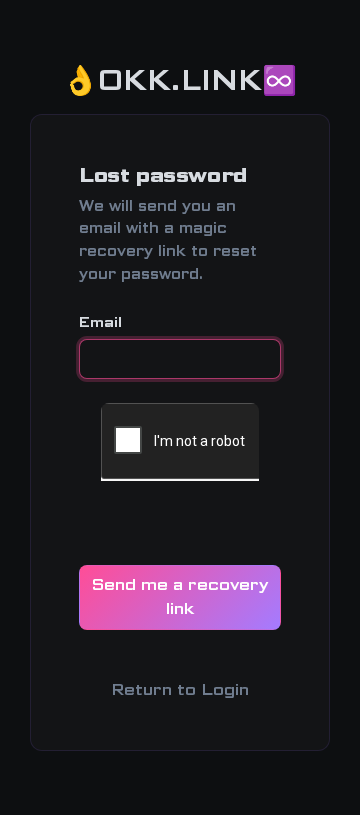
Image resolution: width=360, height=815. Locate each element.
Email (100, 322)
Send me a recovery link (180, 596)
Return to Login (180, 689)
